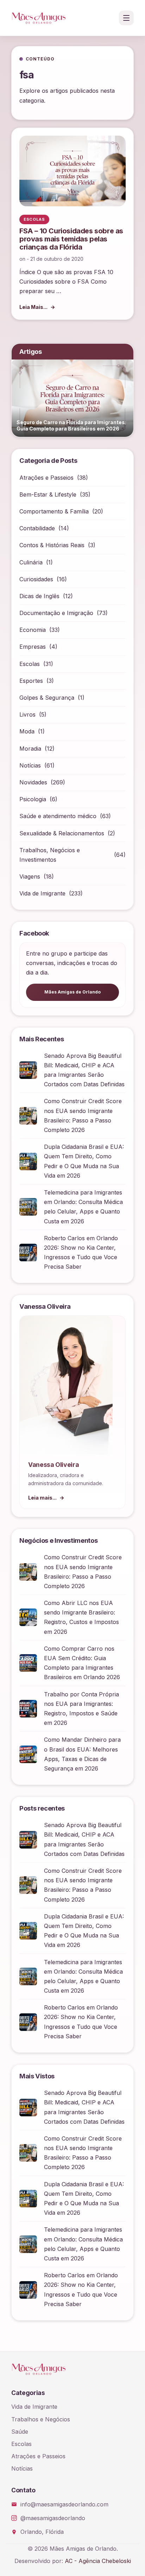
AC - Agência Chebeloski (98, 2561)
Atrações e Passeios (46, 478)
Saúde (20, 2432)
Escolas (30, 664)
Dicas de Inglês (39, 596)
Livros (27, 714)
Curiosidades (36, 579)
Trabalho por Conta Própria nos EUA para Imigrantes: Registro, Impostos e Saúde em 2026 (81, 1709)
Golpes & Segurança (47, 698)
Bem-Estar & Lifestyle (48, 494)
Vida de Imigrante (42, 893)
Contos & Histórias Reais (52, 545)
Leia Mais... (33, 307)
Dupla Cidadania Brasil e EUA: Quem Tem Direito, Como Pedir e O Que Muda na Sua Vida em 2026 (84, 1161)
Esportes (31, 681)
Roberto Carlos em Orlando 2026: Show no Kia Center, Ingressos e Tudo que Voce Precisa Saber (81, 1253)
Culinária (31, 562)
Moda (27, 731)
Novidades (33, 782)
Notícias (30, 765)
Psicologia (33, 799)
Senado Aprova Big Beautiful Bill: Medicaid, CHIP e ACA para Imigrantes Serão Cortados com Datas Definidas (84, 1070)
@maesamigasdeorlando (53, 2518)
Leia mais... (42, 1498)
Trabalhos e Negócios (41, 2419)
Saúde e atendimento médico (58, 816)
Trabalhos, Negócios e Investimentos (50, 855)
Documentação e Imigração (56, 613)
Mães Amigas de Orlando (72, 992)
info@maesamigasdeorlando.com (64, 2504)
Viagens (30, 876)
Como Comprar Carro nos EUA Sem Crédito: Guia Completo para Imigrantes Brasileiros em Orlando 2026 (82, 1663)
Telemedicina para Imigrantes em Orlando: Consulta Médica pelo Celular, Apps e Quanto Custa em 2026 (83, 1207)
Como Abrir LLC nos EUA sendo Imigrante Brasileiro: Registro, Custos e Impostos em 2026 (81, 1617)
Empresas (33, 647)
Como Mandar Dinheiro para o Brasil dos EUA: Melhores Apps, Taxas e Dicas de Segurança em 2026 (82, 1754)
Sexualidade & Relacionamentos (62, 833)
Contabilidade (37, 528)
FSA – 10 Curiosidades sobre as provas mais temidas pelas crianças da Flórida (71, 239)
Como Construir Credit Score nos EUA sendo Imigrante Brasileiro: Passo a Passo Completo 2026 (83, 1115)
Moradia (30, 749)
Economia (33, 630)
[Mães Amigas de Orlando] (39, 18)
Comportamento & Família (54, 511)
